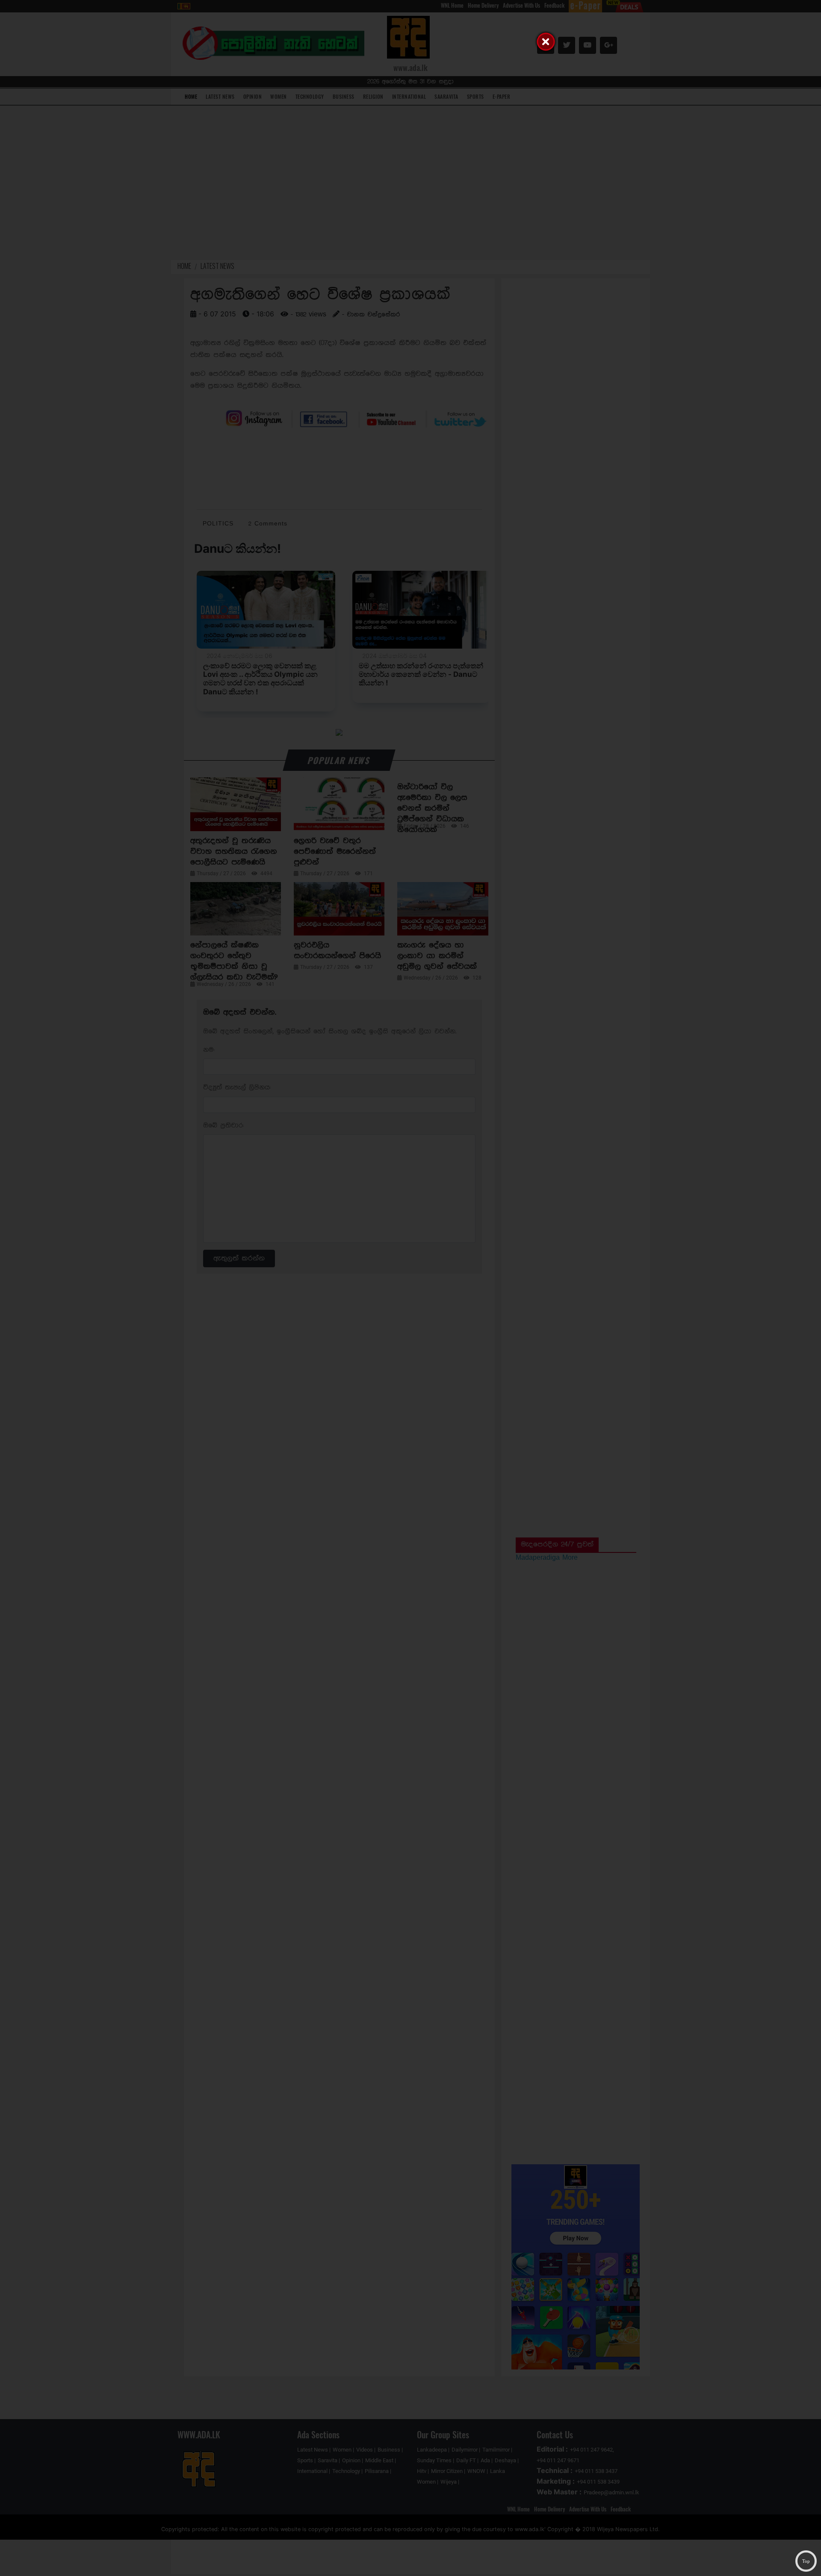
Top (806, 2561)
